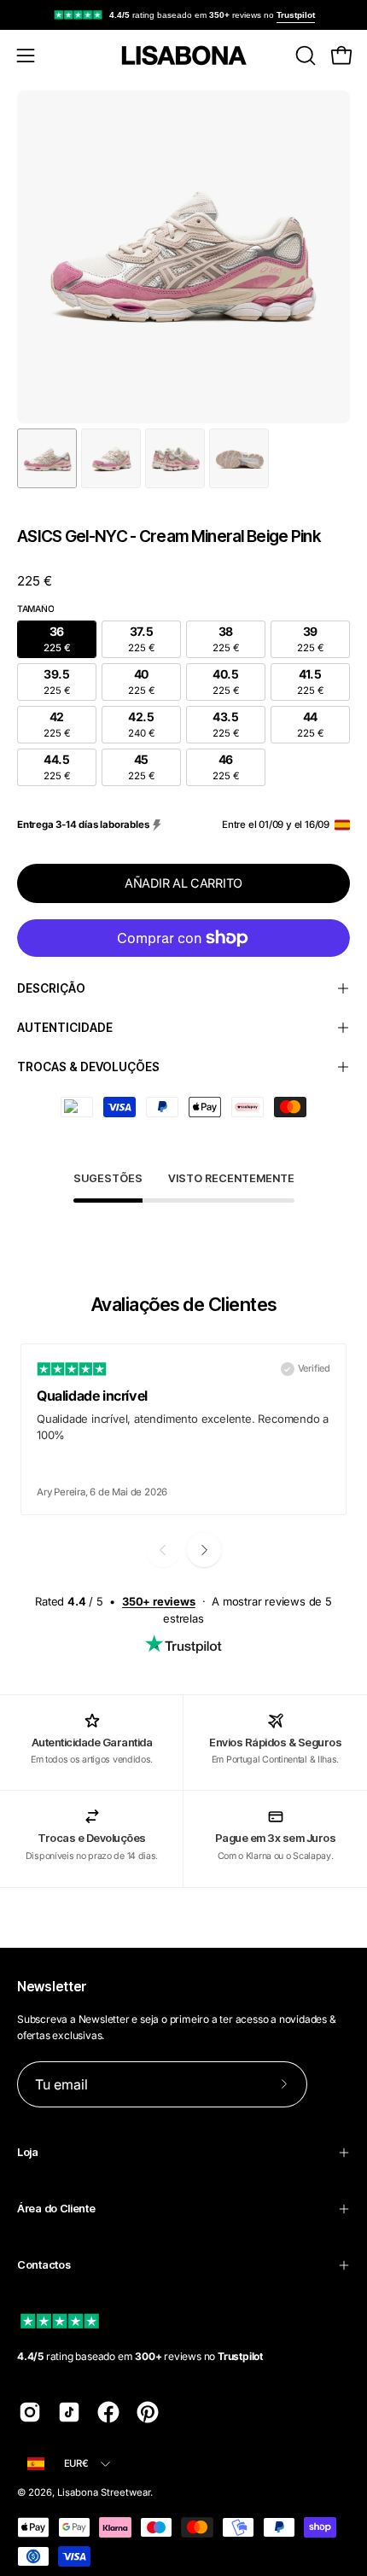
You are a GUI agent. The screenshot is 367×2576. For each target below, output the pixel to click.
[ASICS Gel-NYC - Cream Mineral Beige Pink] (47, 458)
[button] (304, 55)
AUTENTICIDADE (65, 1028)
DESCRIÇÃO (51, 988)
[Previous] (163, 1550)
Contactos (44, 2265)
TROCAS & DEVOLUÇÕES (88, 1067)
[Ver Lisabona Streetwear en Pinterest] (148, 2412)
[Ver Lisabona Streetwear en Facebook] (108, 2412)
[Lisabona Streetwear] (183, 55)
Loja (28, 2152)
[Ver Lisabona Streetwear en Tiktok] (69, 2412)
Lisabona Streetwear (104, 2492)
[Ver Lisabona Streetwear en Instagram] (30, 2412)
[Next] (204, 1550)
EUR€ (76, 2463)
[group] (183, 15)
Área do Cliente (56, 2209)
